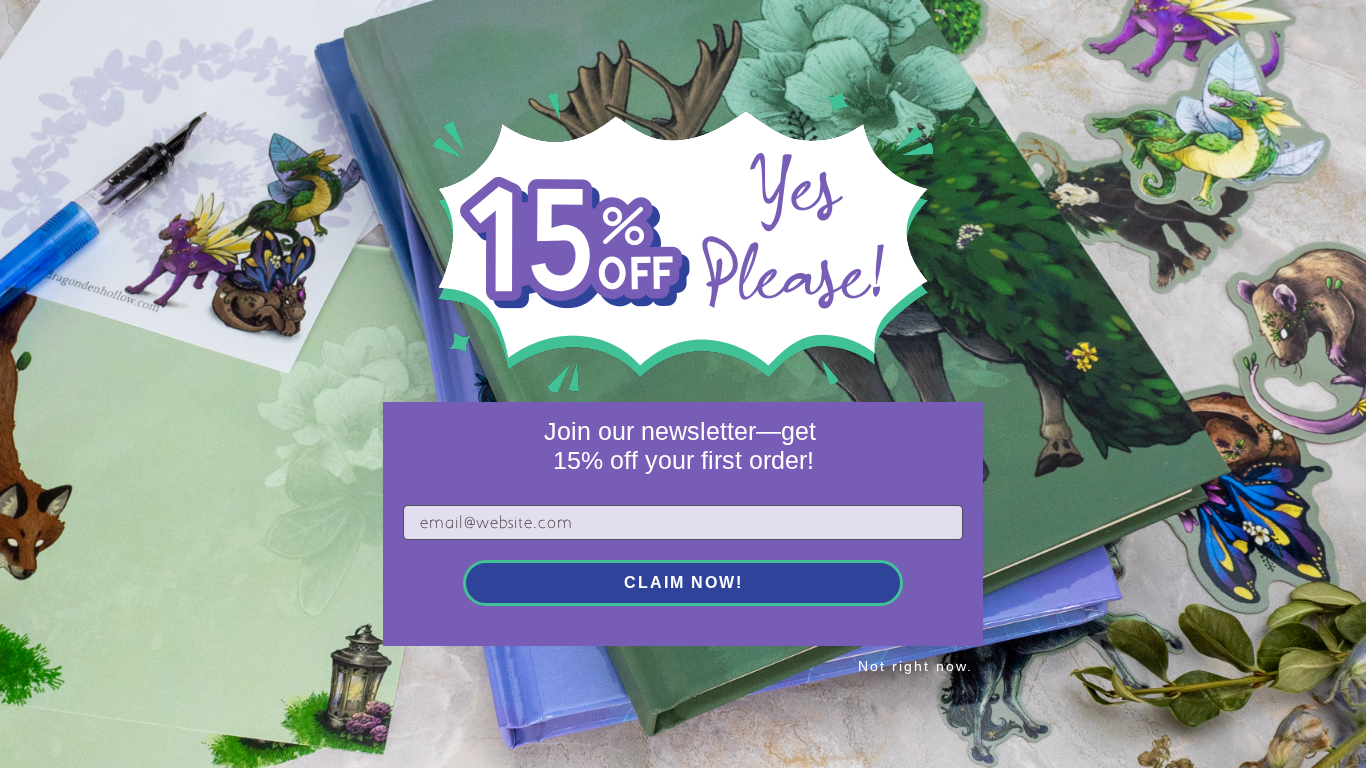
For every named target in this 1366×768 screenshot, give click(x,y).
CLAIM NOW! (683, 582)
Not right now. (915, 666)
